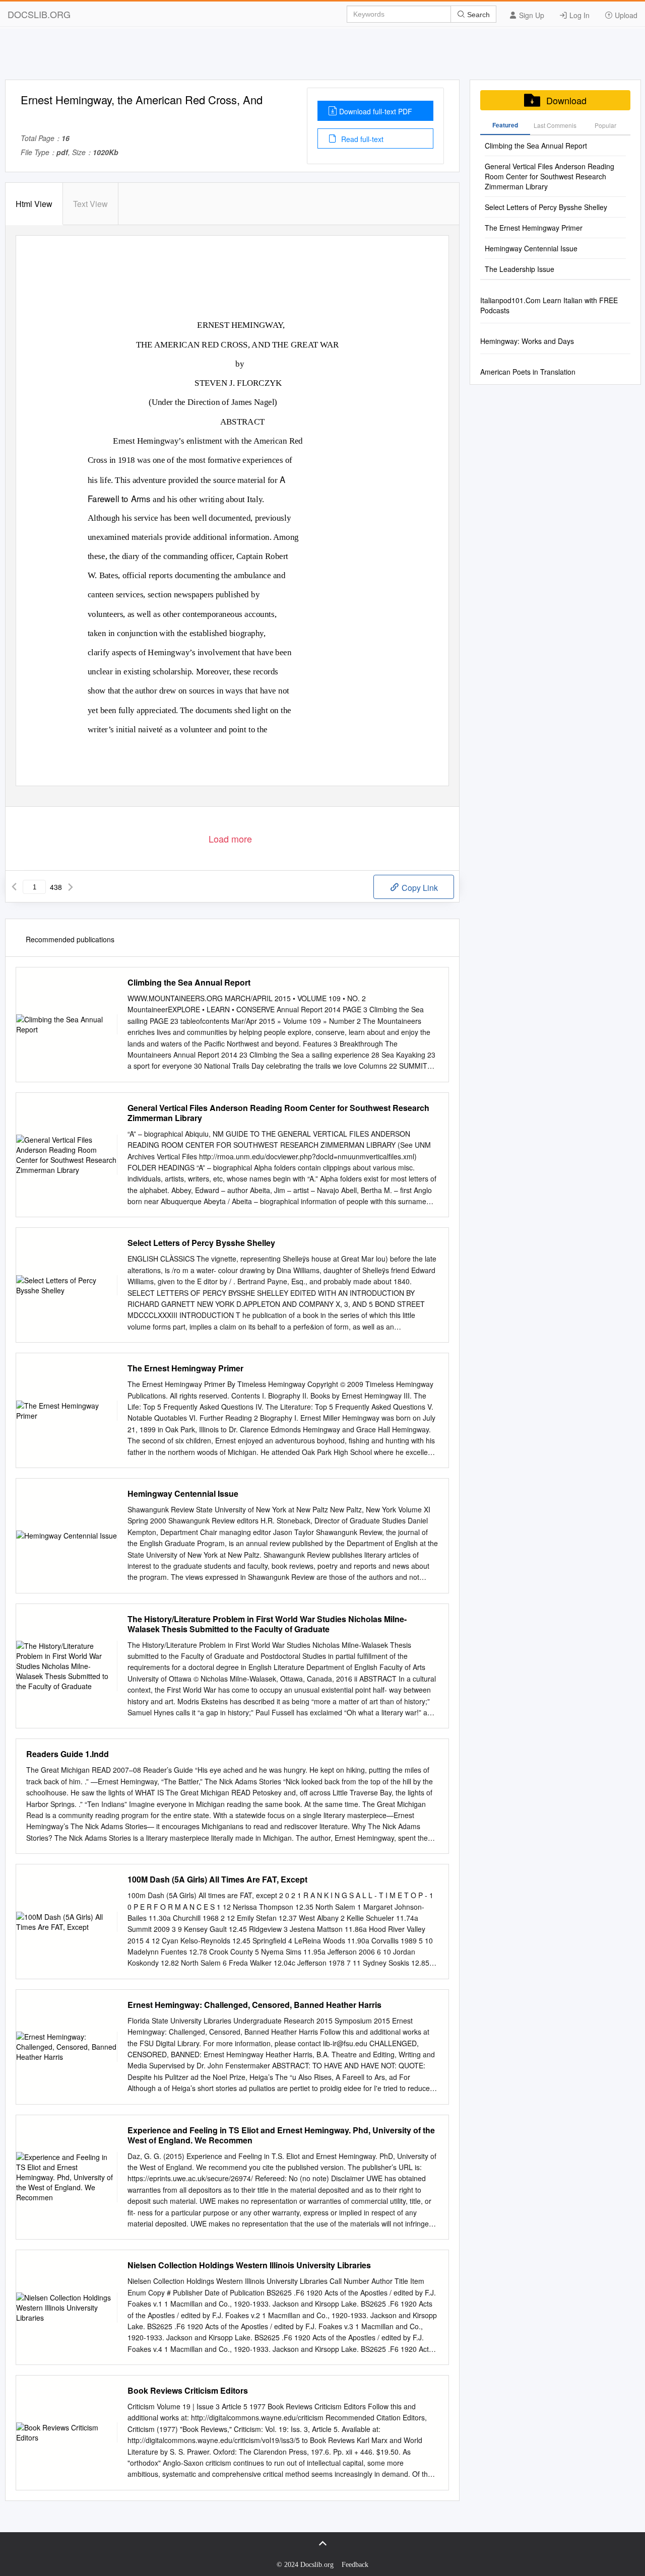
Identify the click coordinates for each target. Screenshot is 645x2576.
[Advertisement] (322, 57)
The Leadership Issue (520, 269)
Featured (505, 125)
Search (477, 15)
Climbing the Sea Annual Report (189, 983)
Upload (625, 15)
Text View (90, 204)
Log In (578, 15)
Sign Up (531, 15)
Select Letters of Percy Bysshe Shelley (201, 1243)
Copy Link (419, 888)
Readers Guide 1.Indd (68, 1754)
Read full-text (361, 139)
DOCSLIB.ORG (39, 14)
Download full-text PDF (376, 111)
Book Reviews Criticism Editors (188, 2391)
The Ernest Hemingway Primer (185, 1368)
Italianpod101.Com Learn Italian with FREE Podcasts (549, 305)
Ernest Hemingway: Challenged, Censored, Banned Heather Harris (254, 2005)
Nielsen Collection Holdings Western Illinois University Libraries (249, 2265)
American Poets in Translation (528, 372)
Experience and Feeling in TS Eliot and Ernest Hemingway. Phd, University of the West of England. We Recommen (281, 2135)
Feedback (355, 2565)
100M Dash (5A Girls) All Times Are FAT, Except (217, 1879)
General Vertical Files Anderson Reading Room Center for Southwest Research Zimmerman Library (278, 1113)
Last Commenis (555, 125)
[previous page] (14, 887)
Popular (605, 125)
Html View (34, 204)
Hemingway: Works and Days (527, 341)
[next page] (71, 887)
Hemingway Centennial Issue (183, 1494)
